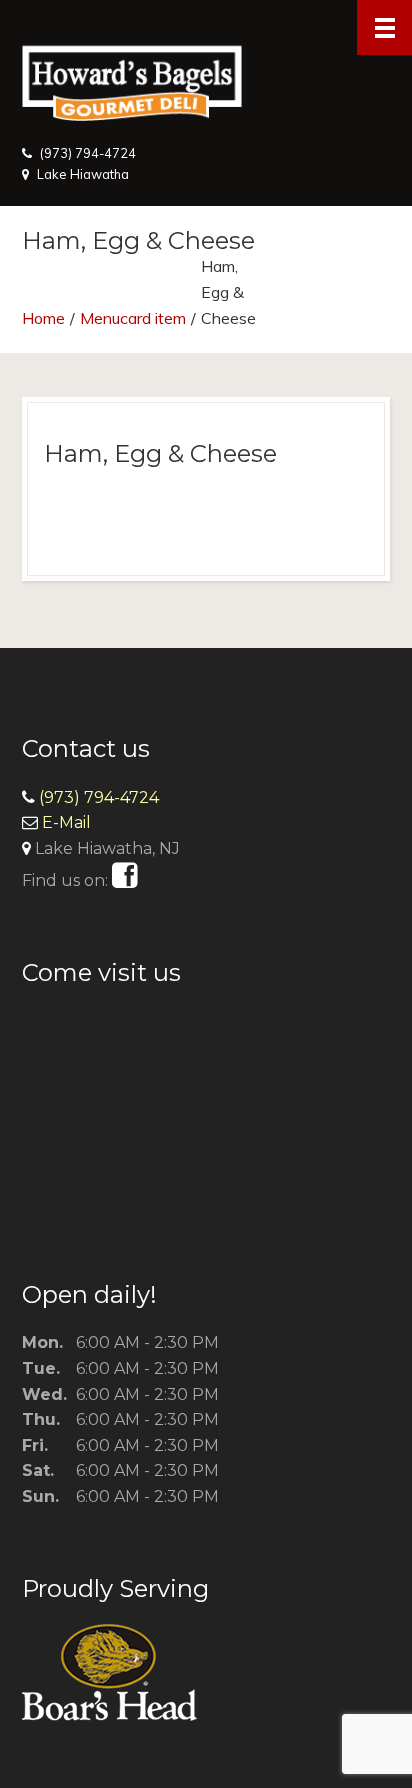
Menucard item (133, 318)
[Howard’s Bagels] (206, 71)
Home (43, 318)
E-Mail (66, 822)
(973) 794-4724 (88, 153)
